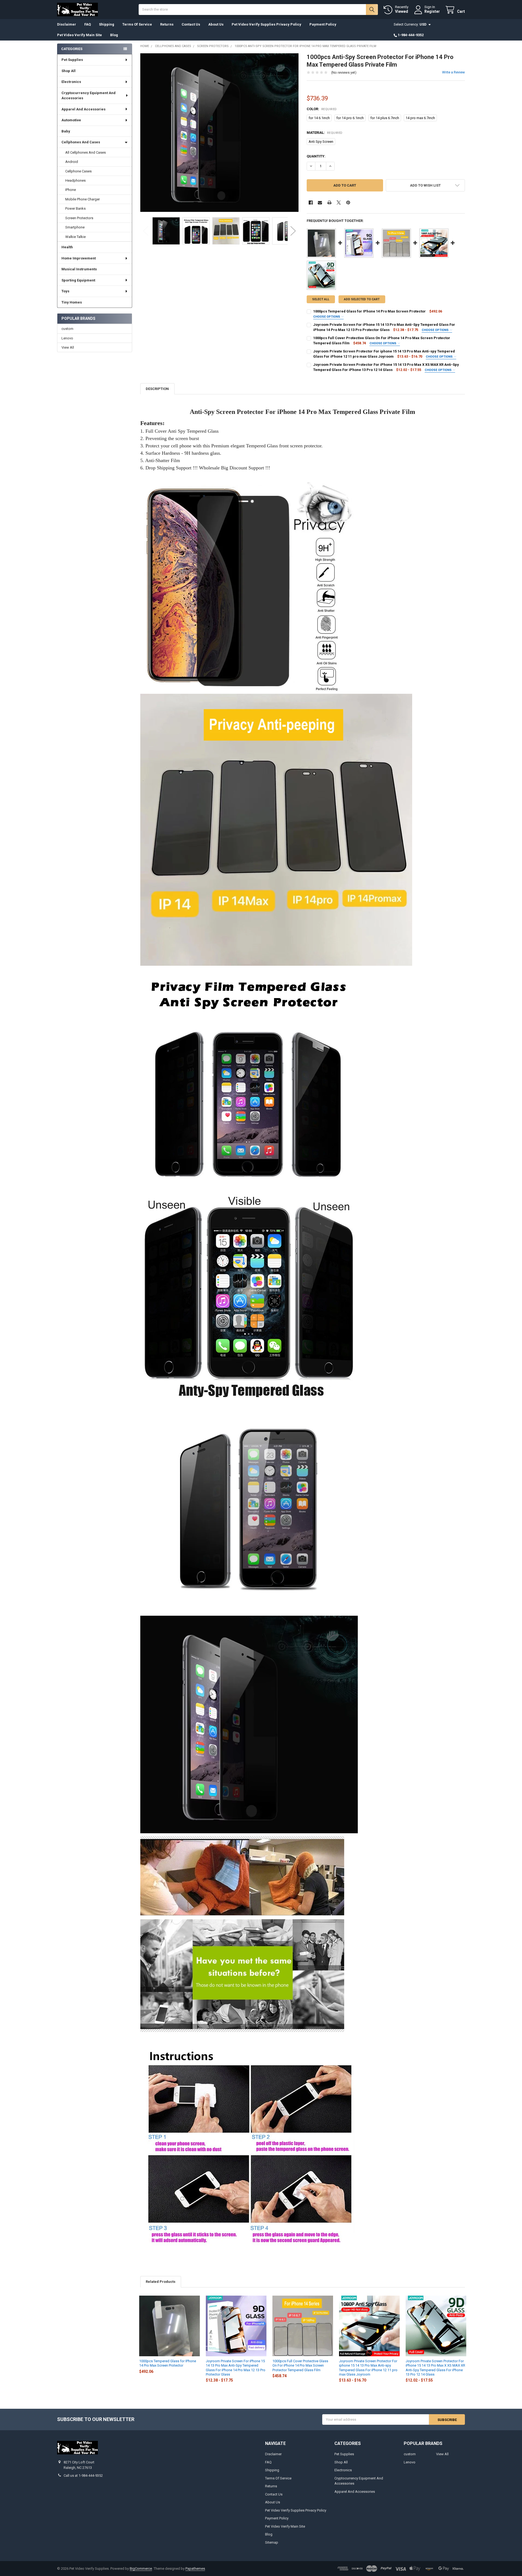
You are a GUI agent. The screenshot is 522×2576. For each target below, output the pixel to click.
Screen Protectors (79, 218)
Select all (321, 299)
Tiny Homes (72, 302)
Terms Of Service (137, 24)
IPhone (71, 190)
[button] (425, 185)
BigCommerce (141, 2569)
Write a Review (453, 72)
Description (157, 389)
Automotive (71, 120)
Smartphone (75, 227)
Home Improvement (79, 258)
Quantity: (316, 156)
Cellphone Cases (78, 171)
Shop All (69, 71)
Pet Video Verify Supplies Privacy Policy (266, 24)
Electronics (71, 82)
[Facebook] (311, 202)
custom (67, 329)
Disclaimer (67, 24)
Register (432, 11)
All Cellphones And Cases (86, 152)
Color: (322, 109)
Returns (167, 24)
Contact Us (191, 24)
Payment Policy (323, 24)
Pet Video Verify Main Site (80, 35)
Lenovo (67, 338)
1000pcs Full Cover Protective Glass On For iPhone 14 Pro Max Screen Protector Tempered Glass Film (300, 2366)
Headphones (75, 180)
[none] (220, 133)
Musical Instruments (79, 269)
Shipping (107, 24)
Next (293, 231)
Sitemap (272, 2542)
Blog (114, 35)
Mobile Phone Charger (83, 199)
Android (72, 162)
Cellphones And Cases (81, 142)
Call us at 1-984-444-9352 (83, 2476)
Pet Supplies (72, 60)
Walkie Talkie (75, 237)
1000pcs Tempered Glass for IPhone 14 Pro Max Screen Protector (369, 311)
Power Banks (75, 208)
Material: (325, 133)
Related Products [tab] (161, 2282)
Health (67, 247)
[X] (339, 202)
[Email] (320, 202)
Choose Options (327, 317)
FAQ (88, 24)
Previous (146, 231)
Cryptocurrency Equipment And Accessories (88, 96)
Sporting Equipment (78, 280)
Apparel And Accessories (83, 109)
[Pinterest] (348, 202)
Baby (66, 131)
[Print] (329, 202)
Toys (65, 291)
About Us (216, 24)
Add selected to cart (362, 299)
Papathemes (195, 2569)
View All (68, 347)
